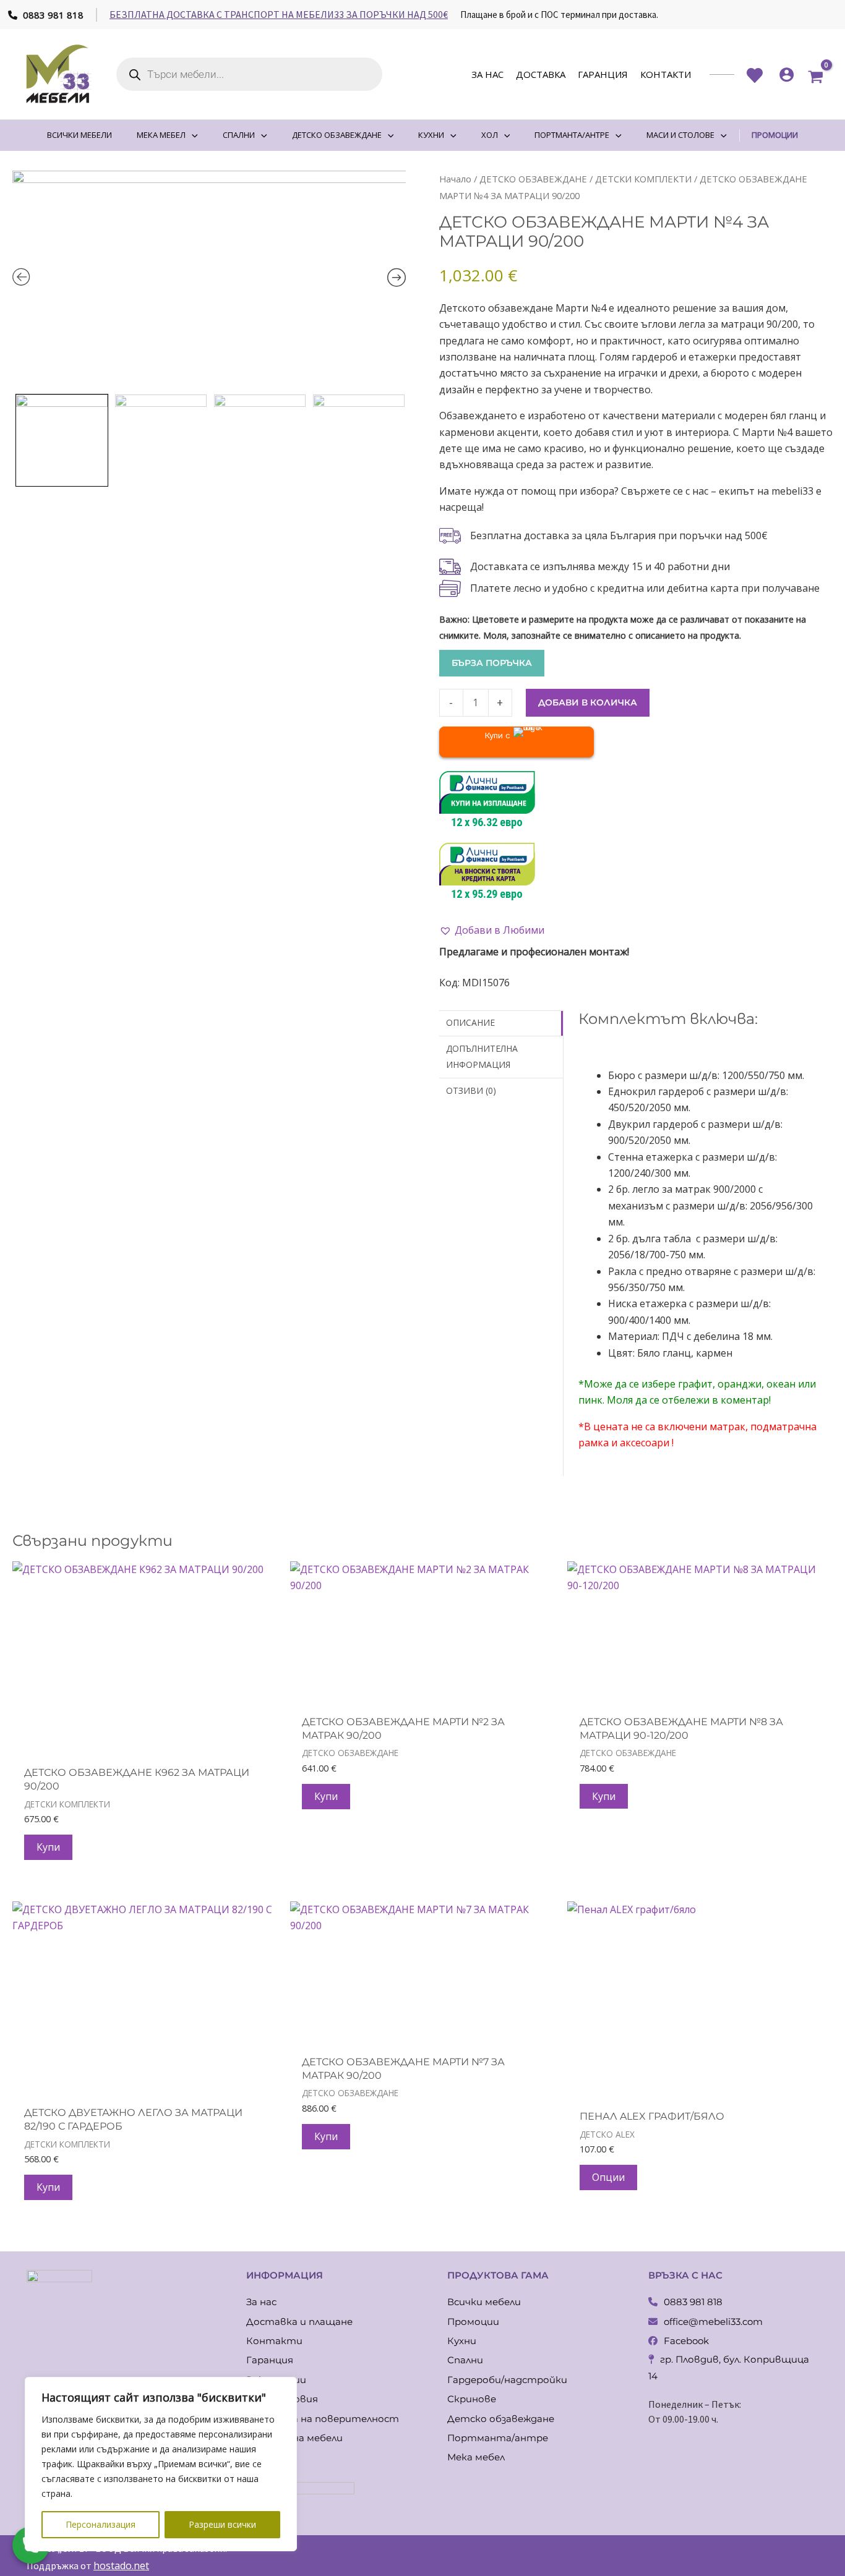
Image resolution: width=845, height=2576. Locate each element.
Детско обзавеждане (501, 2419)
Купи (48, 1847)
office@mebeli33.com (713, 2322)
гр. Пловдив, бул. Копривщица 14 (729, 2367)
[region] (161, 2464)
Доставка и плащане (299, 2322)
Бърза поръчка (492, 663)
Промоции (473, 2322)
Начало (455, 179)
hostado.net (121, 2565)
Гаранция (603, 74)
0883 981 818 (52, 15)
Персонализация (101, 2524)
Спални (465, 2360)
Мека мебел (476, 2457)
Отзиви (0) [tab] (471, 1090)
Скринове (472, 2399)
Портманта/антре (498, 2438)
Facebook (686, 2341)
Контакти (666, 74)
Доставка (541, 74)
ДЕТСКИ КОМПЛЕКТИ (643, 179)
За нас (487, 74)
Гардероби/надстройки (507, 2380)
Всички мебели (484, 2302)
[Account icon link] (787, 75)
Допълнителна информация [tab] (482, 1056)
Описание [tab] (470, 1022)
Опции (608, 2177)
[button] (492, 930)
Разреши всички (222, 2524)
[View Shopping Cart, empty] (816, 75)
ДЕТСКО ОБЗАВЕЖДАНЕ (533, 179)
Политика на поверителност (323, 2419)
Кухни (462, 2341)
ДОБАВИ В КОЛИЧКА (588, 702)
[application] (192, 135)
